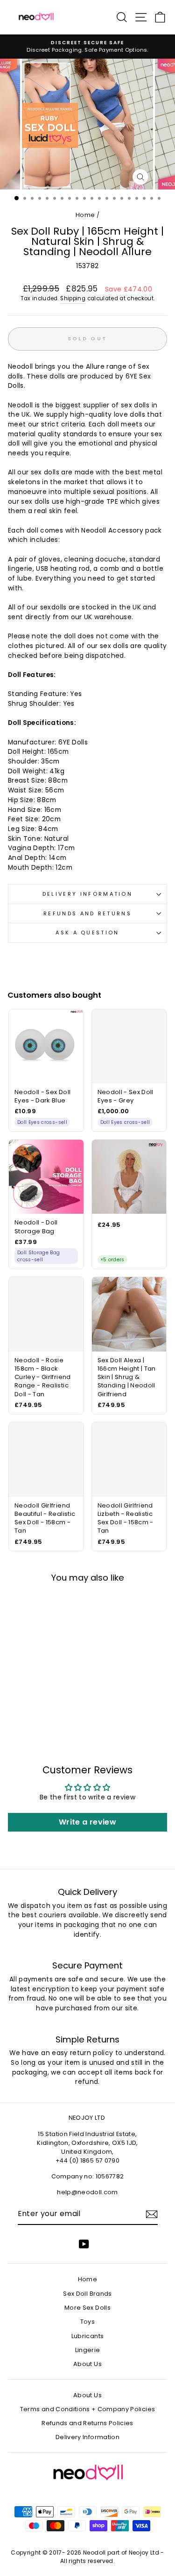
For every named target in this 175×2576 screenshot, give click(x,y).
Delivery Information (87, 894)
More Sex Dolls (87, 2308)
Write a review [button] (87, 1822)
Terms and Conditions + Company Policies (87, 2409)
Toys (87, 2322)
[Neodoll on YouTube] (84, 2244)
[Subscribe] (152, 2214)
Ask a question (87, 933)
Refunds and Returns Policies (87, 2423)
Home (85, 215)
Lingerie (88, 2350)
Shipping (73, 298)
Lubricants (87, 2336)
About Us (87, 2364)
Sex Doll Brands (87, 2294)
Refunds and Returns (87, 913)
